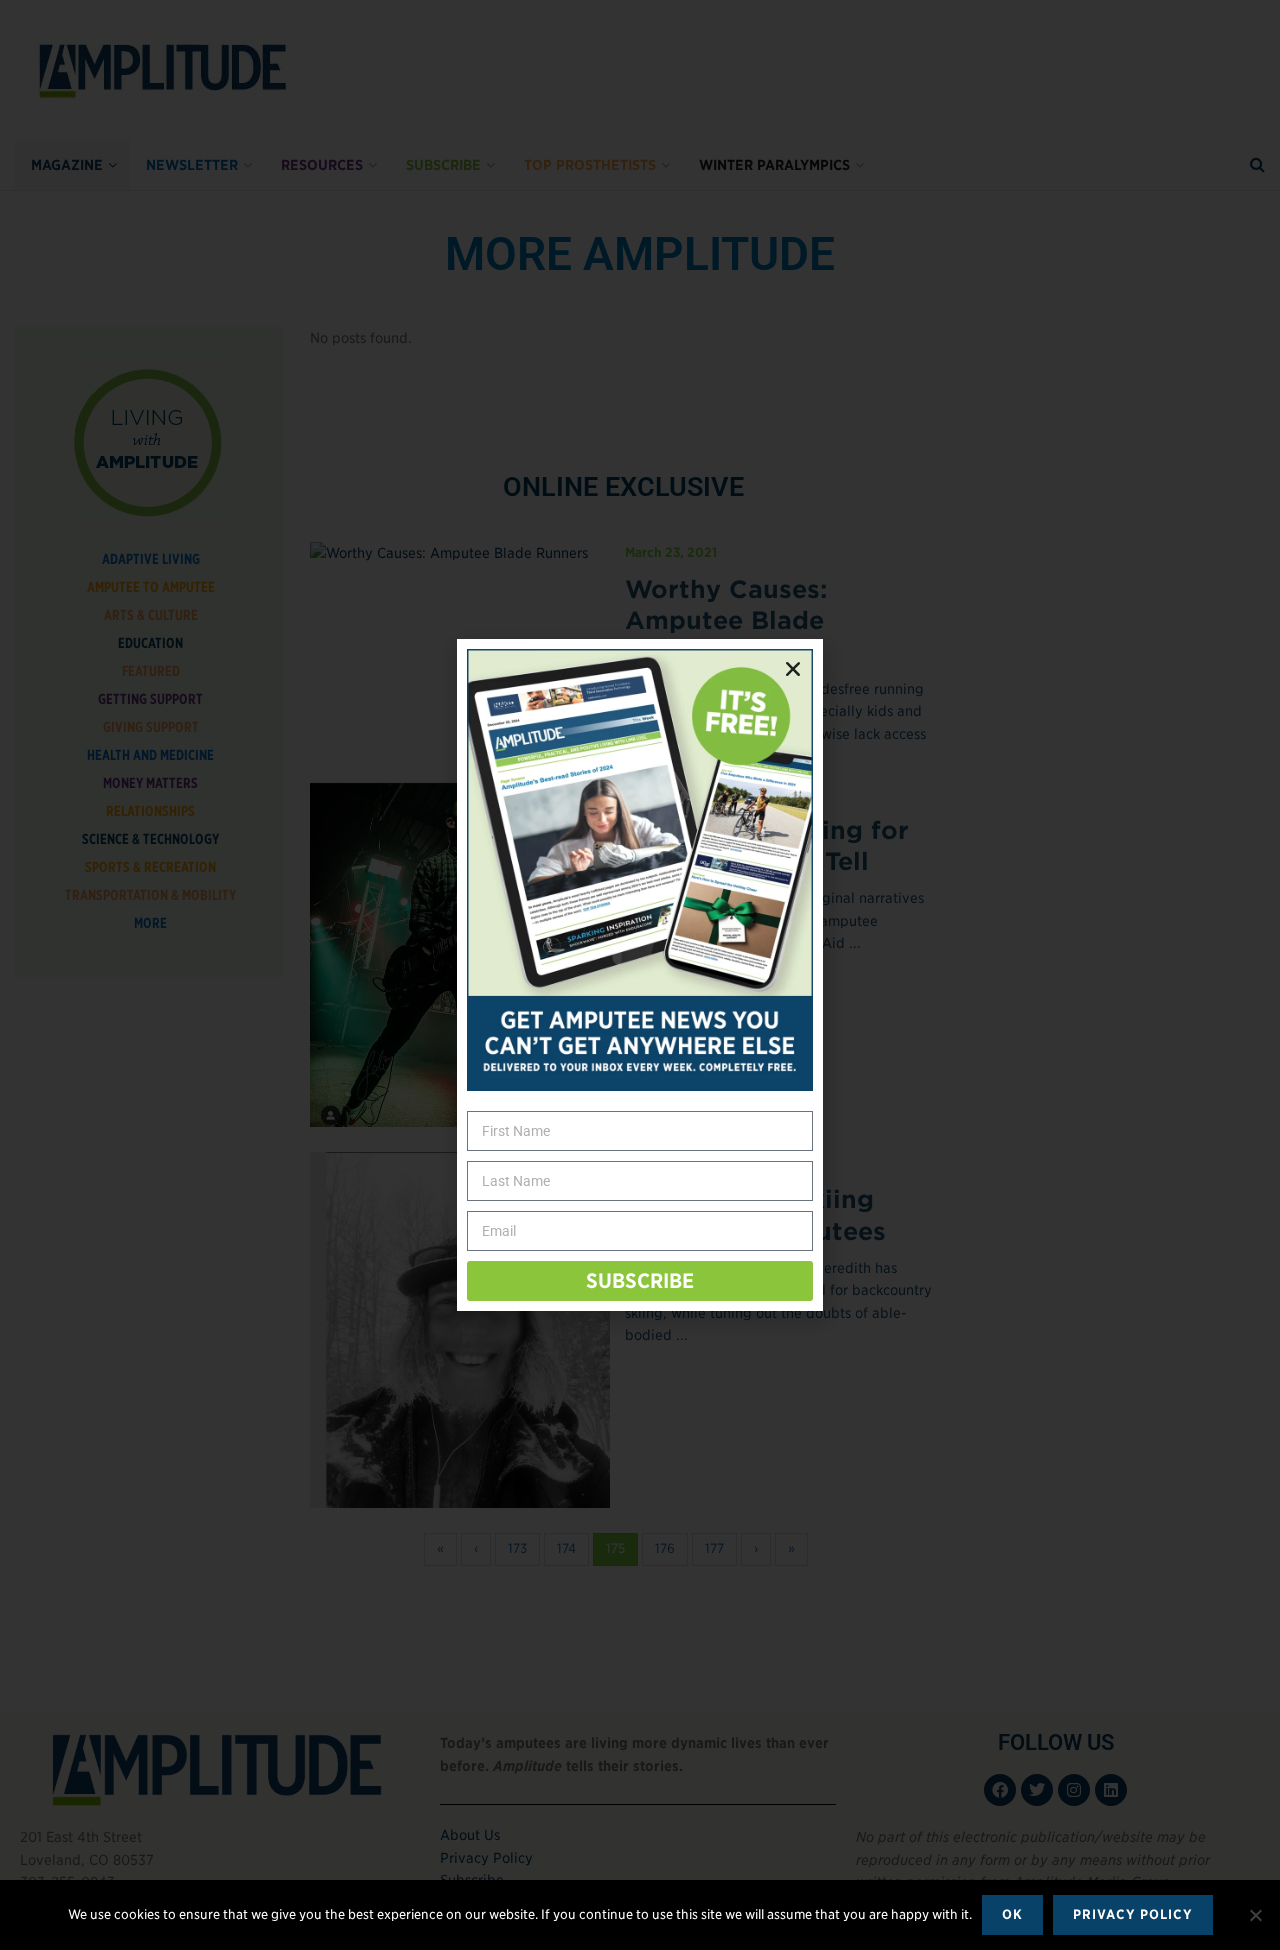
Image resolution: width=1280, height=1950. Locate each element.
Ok (1012, 1914)
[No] (1255, 1915)
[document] (640, 975)
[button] (793, 669)
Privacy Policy (1133, 1914)
